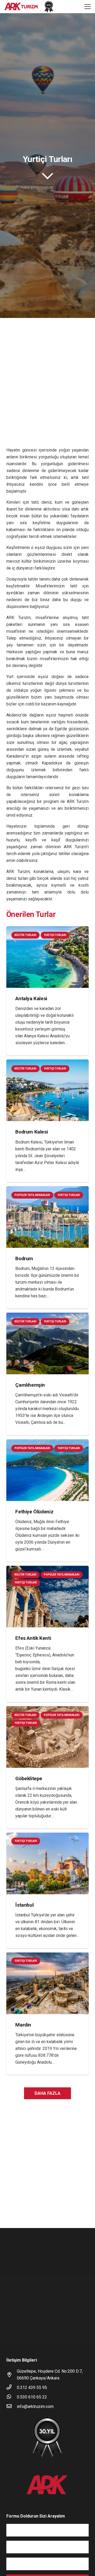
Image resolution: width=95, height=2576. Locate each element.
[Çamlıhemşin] (47, 1374)
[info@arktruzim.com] (12, 2407)
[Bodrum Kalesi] (47, 1121)
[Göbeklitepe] (47, 1767)
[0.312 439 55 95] (12, 2388)
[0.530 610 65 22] (12, 2397)
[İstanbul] (47, 1890)
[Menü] (88, 7)
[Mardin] (47, 2014)
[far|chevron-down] (47, 176)
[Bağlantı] (21, 7)
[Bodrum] (47, 1247)
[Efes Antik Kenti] (47, 1634)
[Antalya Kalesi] (47, 991)
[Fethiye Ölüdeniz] (47, 1500)
